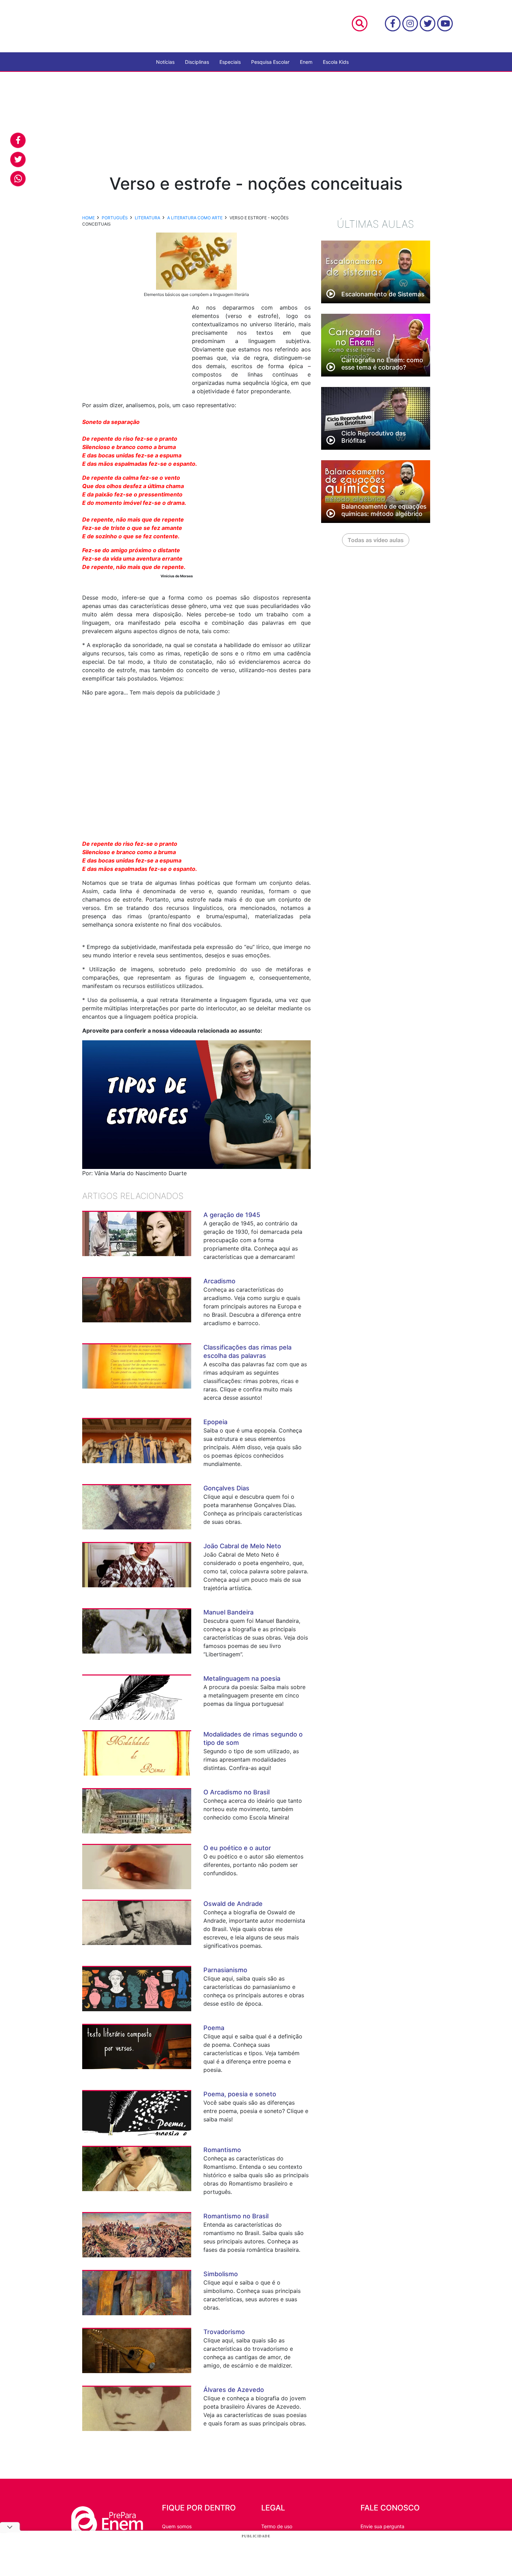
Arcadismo (219, 1281)
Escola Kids (336, 62)
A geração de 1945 (232, 1215)
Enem (306, 62)
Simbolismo (221, 2274)
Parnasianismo (225, 1970)
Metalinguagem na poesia (242, 1678)
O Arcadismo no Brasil (236, 1792)
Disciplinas (197, 62)
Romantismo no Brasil (236, 2216)
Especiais (230, 62)
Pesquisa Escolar (270, 62)
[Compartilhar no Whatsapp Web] (18, 179)
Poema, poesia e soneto (240, 2094)
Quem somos (177, 2526)
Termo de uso (277, 2526)
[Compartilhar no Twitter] (18, 159)
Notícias (165, 62)
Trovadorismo (224, 2332)
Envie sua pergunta (382, 2526)
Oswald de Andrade (233, 1904)
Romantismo (222, 2150)
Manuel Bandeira (228, 1612)
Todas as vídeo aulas (376, 540)
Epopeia (215, 1422)
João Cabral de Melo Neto (242, 1546)
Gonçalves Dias (226, 1488)
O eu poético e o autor (237, 1848)
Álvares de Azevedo (234, 2390)
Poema (214, 2028)
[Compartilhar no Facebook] (18, 140)
